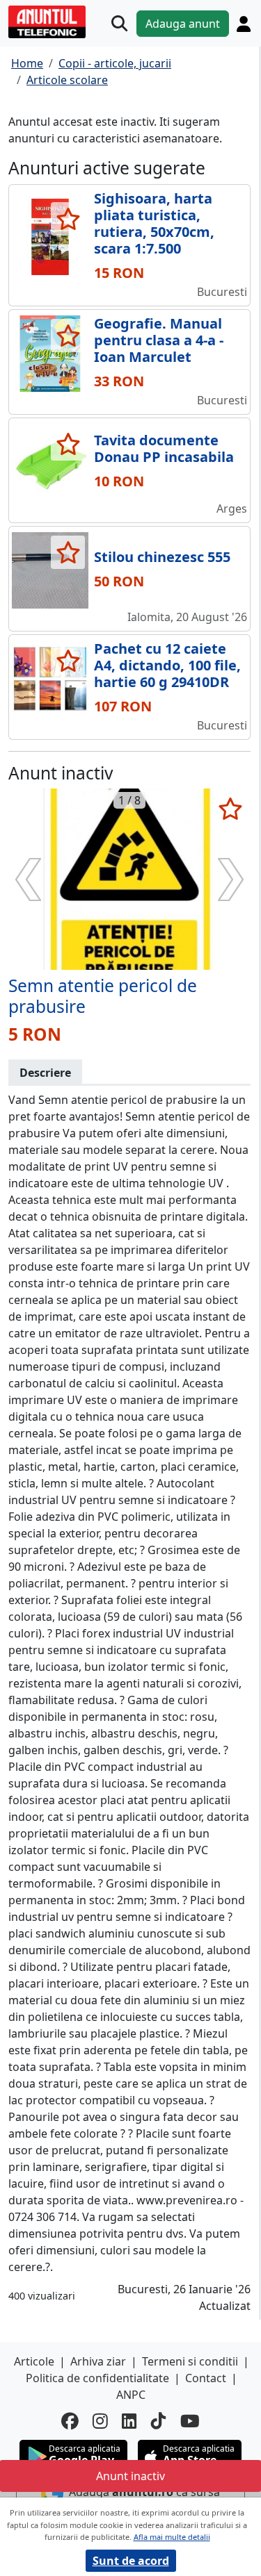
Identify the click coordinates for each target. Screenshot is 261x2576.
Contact (206, 2378)
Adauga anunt (183, 24)
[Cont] (244, 24)
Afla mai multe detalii (172, 2537)
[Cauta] (119, 23)
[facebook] (70, 2421)
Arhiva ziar (98, 2361)
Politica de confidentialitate (97, 2378)
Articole (34, 2361)
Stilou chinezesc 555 (162, 557)
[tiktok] (159, 2421)
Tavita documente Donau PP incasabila (164, 448)
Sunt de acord (131, 2561)
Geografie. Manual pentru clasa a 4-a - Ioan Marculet (159, 340)
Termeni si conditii (190, 2361)
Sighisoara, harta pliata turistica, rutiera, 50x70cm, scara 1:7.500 (154, 223)
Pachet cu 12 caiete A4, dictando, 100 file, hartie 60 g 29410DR (167, 665)
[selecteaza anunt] (68, 219)
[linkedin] (129, 2421)
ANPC (131, 2395)
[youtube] (190, 2421)
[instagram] (100, 2421)
